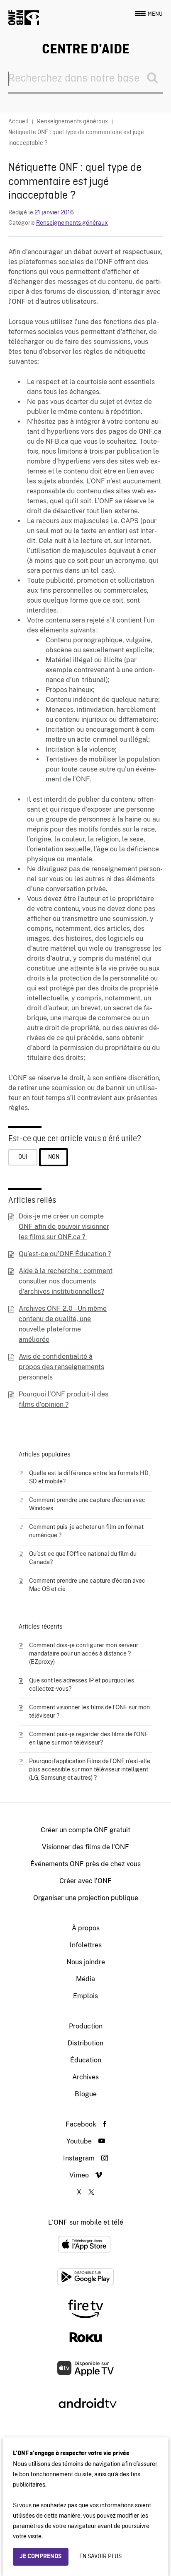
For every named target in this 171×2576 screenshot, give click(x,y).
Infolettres (86, 1945)
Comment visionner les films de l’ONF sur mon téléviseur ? (89, 1711)
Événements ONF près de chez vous (85, 1864)
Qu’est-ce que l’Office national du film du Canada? (83, 1558)
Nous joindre (86, 1962)
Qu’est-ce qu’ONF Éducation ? (65, 1254)
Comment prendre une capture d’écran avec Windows (87, 1504)
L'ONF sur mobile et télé (86, 2222)
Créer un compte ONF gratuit (85, 1830)
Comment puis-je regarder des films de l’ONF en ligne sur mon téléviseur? (89, 1738)
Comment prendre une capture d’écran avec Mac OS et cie (87, 1585)
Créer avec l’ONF (85, 1881)
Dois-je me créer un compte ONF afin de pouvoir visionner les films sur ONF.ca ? (64, 1227)
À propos (86, 1928)
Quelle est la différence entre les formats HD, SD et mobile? (89, 1477)
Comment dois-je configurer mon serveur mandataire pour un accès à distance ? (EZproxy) (84, 1653)
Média (85, 1979)
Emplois (85, 1996)
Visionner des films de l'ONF (85, 1847)
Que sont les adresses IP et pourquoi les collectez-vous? (82, 1684)
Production (86, 2026)
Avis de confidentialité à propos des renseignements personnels (61, 1367)
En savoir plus (100, 2557)
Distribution (85, 2043)
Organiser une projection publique (86, 1898)
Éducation (86, 2060)
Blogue (86, 2094)
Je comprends (41, 2557)
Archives (85, 2077)
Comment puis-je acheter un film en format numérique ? (86, 1531)
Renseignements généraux (72, 223)
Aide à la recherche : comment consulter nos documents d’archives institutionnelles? (66, 1281)
